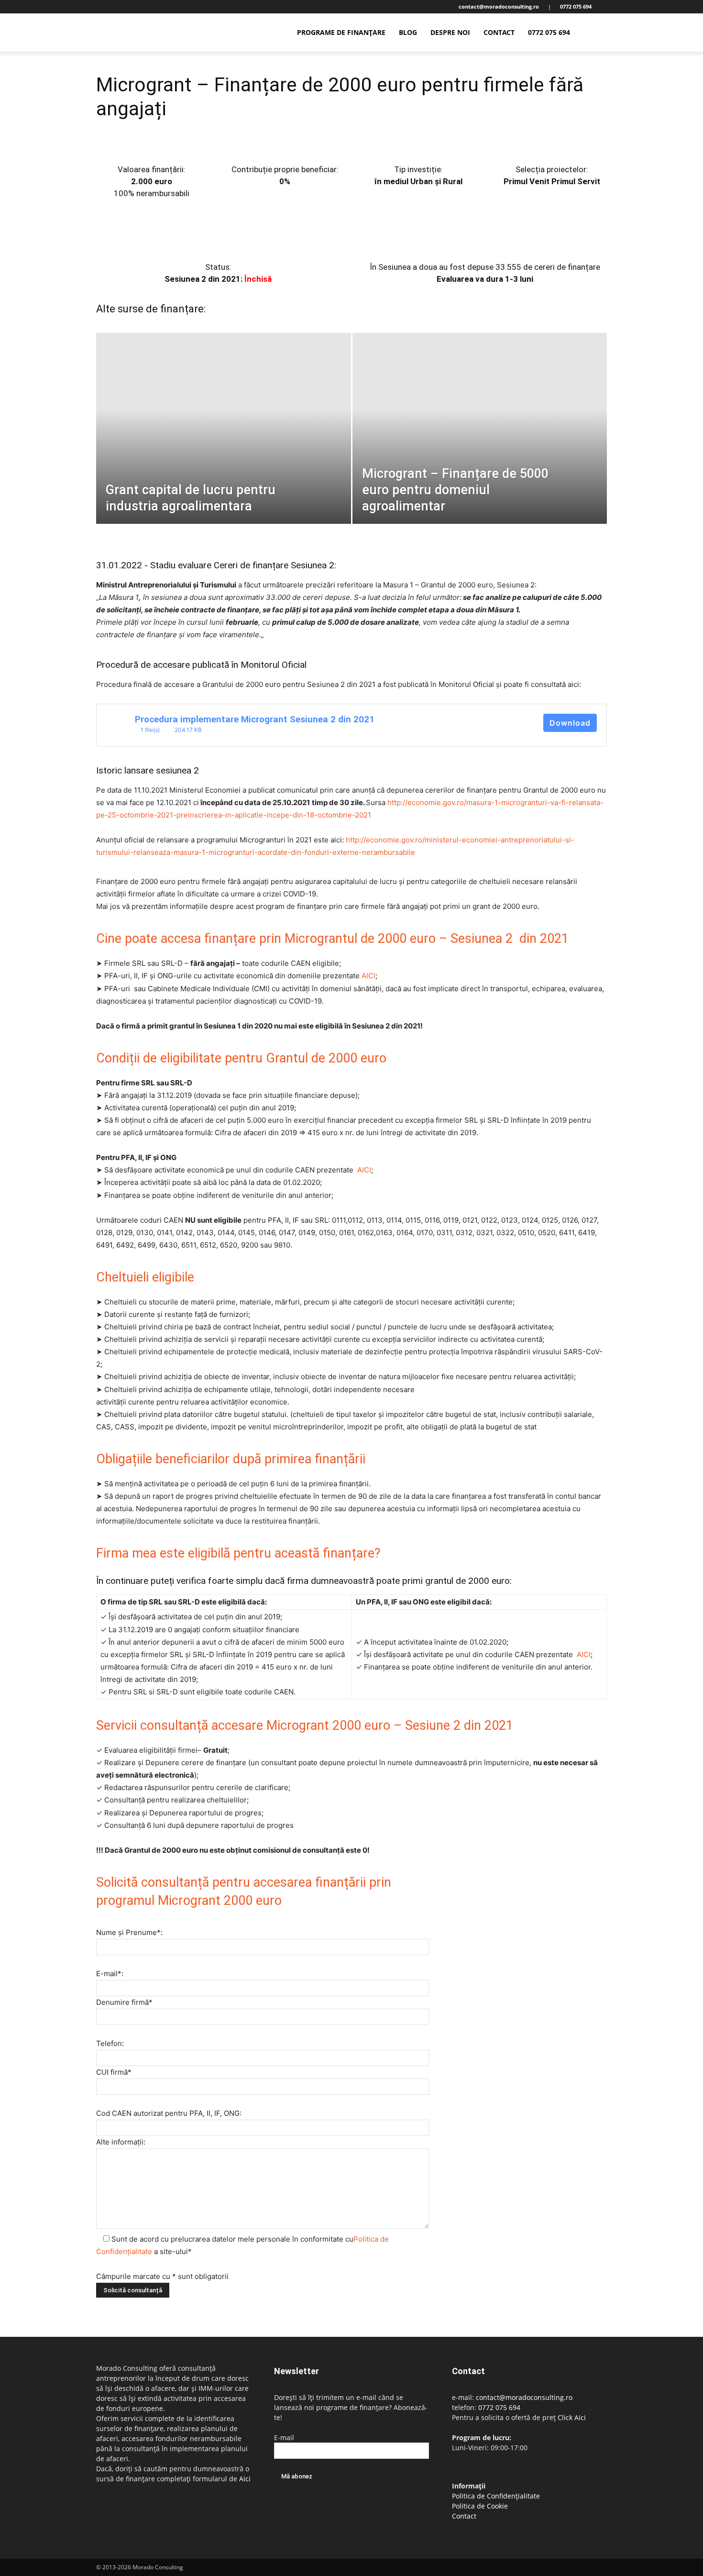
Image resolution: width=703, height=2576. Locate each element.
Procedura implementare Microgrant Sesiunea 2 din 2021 (255, 719)
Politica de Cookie (480, 2506)
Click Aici (572, 2417)
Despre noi (450, 32)
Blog (408, 32)
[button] (595, 33)
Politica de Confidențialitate (496, 2496)
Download (570, 723)
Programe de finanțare (341, 32)
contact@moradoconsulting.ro (524, 2397)
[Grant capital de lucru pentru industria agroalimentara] (224, 443)
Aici (245, 2479)
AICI (368, 976)
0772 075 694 (549, 32)
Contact (499, 32)
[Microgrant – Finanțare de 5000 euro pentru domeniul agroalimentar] (480, 443)
